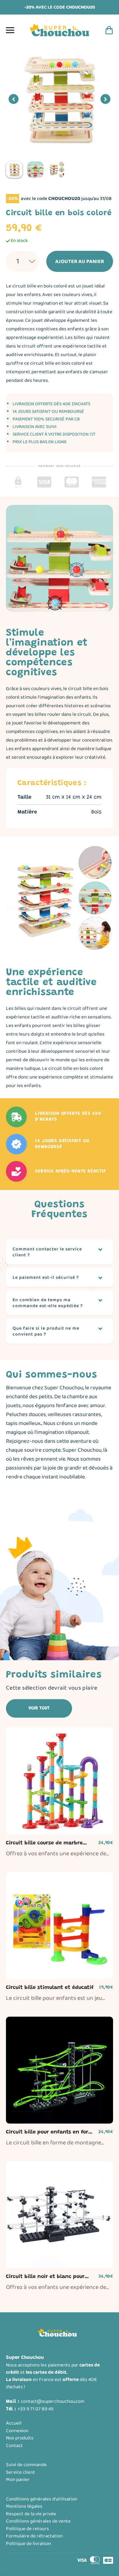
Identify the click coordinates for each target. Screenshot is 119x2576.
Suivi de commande (26, 2465)
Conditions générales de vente (38, 2521)
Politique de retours (27, 2529)
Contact (14, 2446)
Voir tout (39, 1708)
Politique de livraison (28, 2544)
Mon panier (18, 2480)
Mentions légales (24, 2506)
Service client (20, 2472)
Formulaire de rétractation (34, 2536)
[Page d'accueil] (59, 30)
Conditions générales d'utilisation (42, 2499)
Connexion (17, 2431)
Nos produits (20, 2438)
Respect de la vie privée (31, 2514)
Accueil (14, 2423)
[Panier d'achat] (109, 30)
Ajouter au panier (80, 262)
